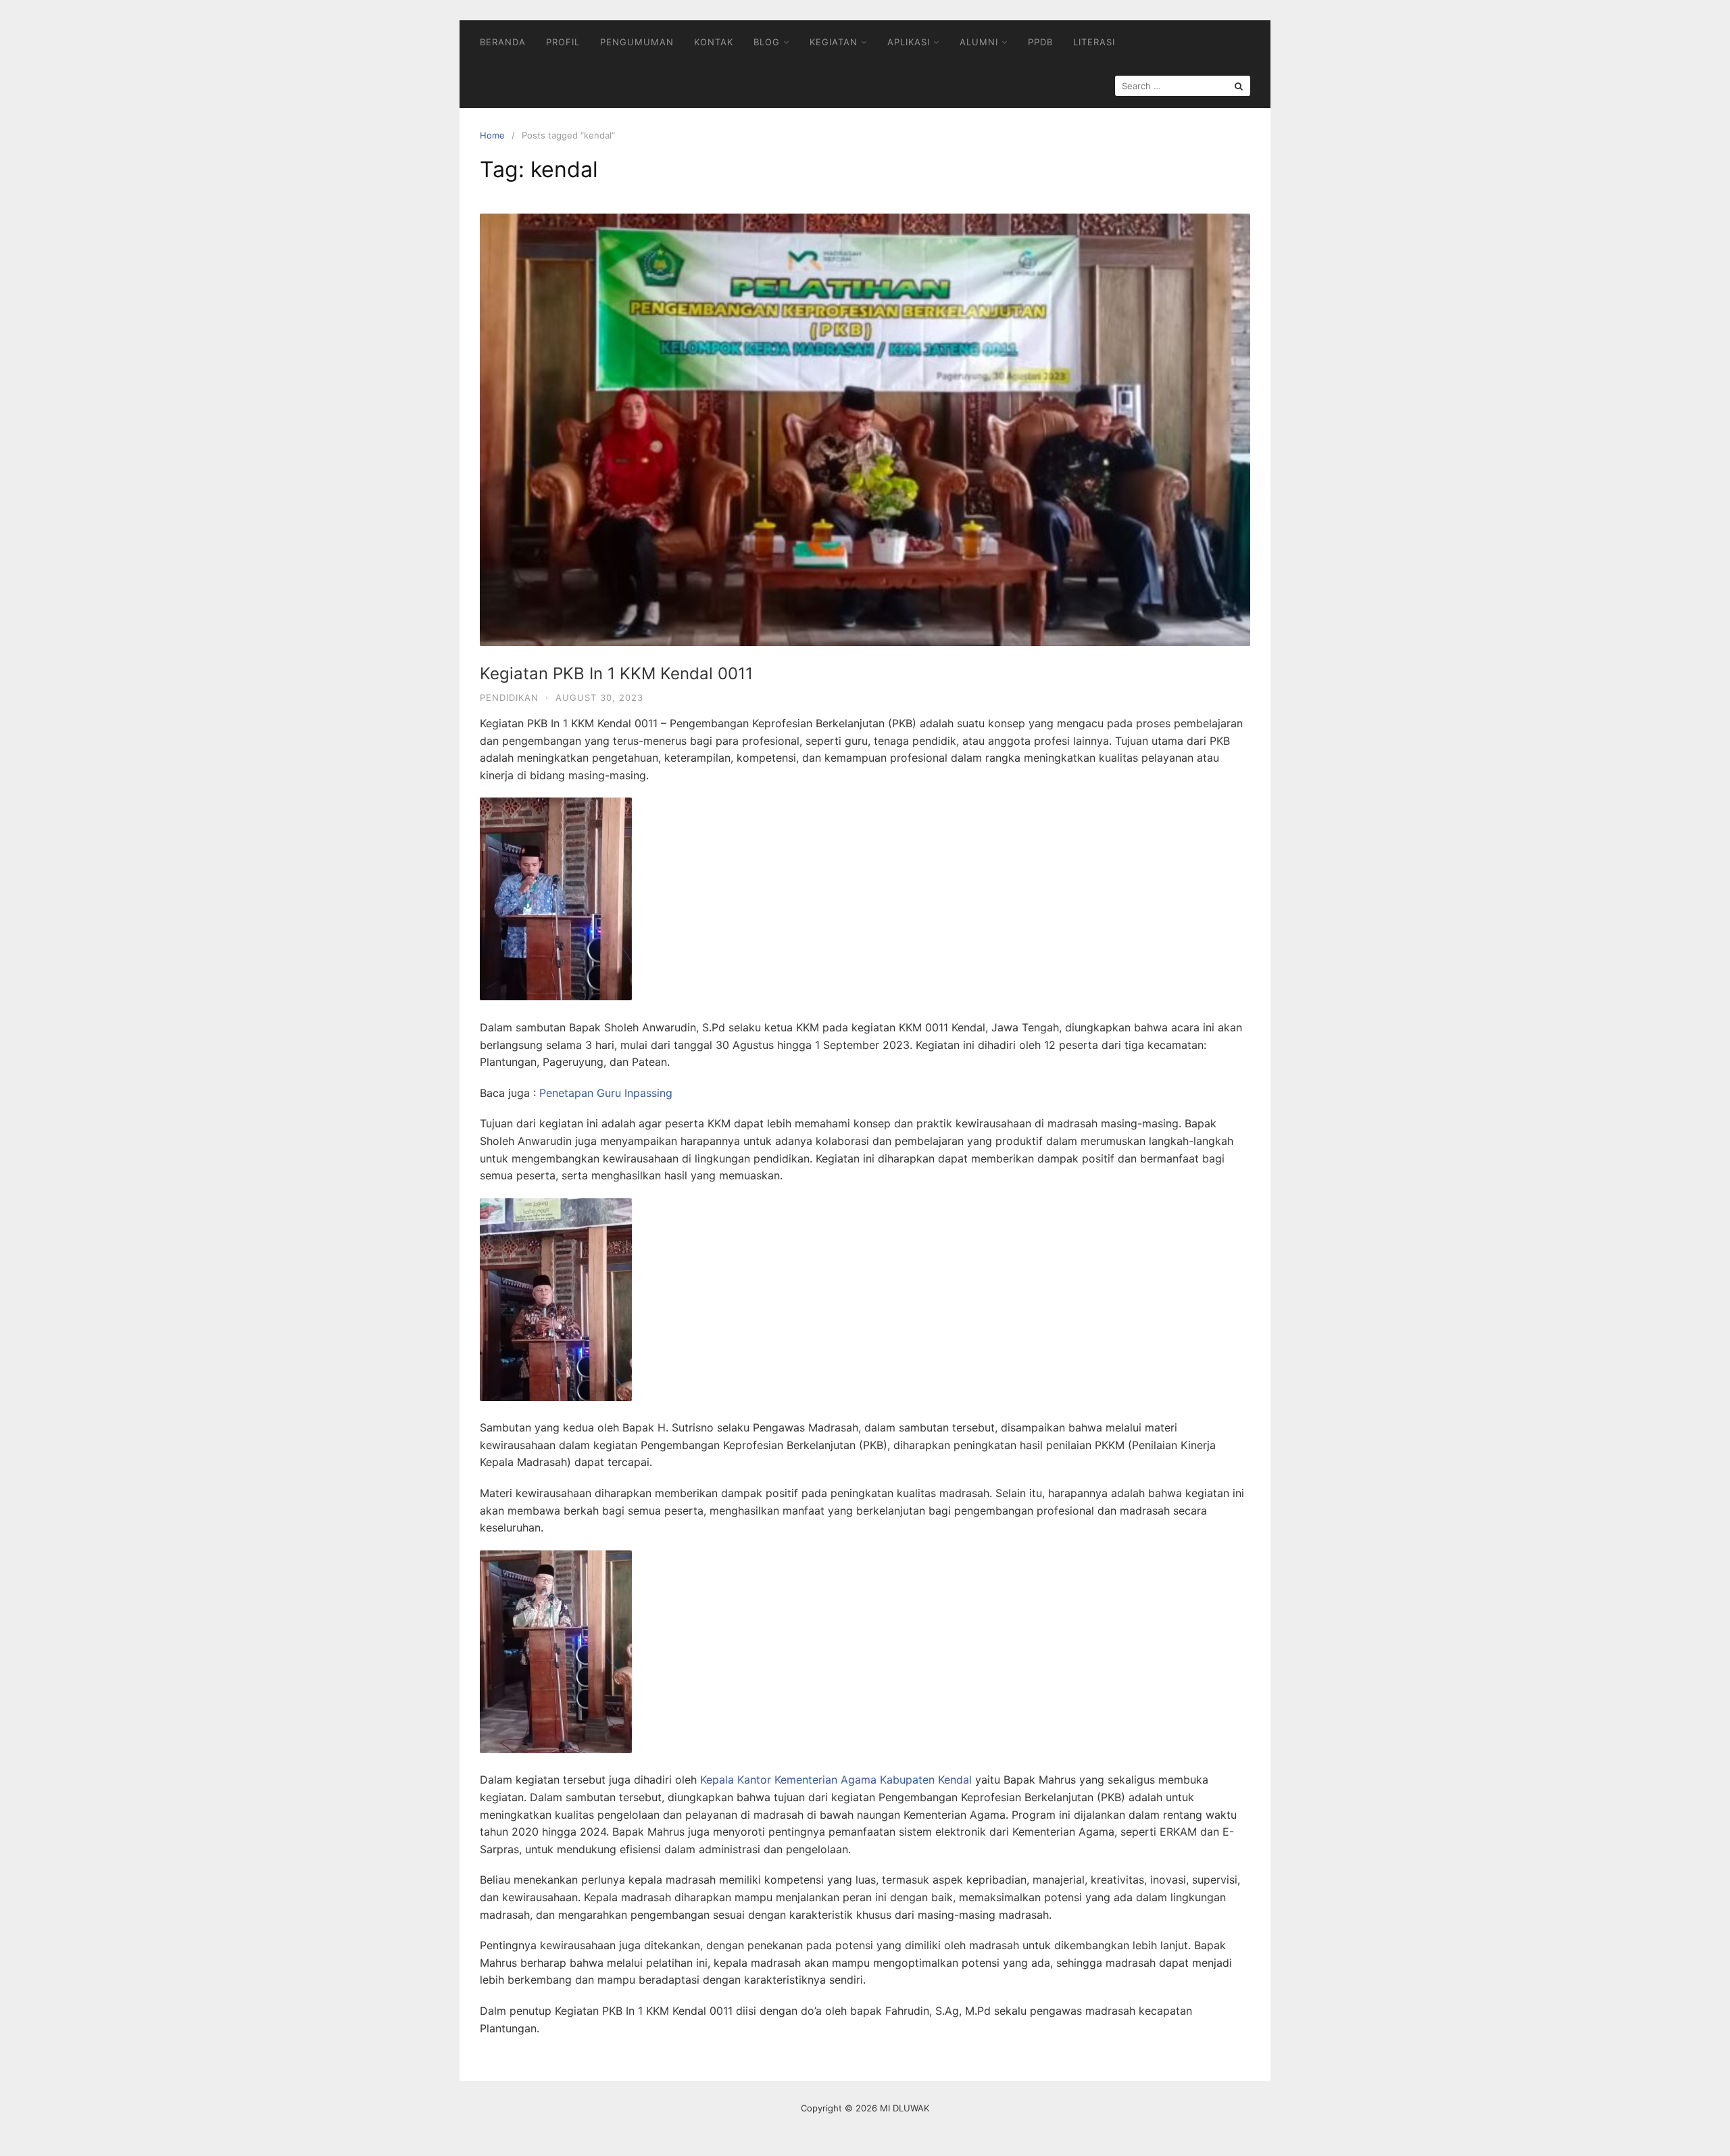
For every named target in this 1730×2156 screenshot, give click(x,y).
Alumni (979, 42)
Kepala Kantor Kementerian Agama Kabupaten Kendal (836, 1780)
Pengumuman (637, 42)
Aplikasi (909, 42)
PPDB (1040, 42)
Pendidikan (509, 697)
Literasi (1094, 42)
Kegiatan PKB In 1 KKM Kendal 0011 (616, 673)
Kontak (714, 42)
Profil (563, 42)
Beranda (503, 42)
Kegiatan (834, 42)
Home (492, 135)
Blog (767, 42)
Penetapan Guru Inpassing (606, 1093)
